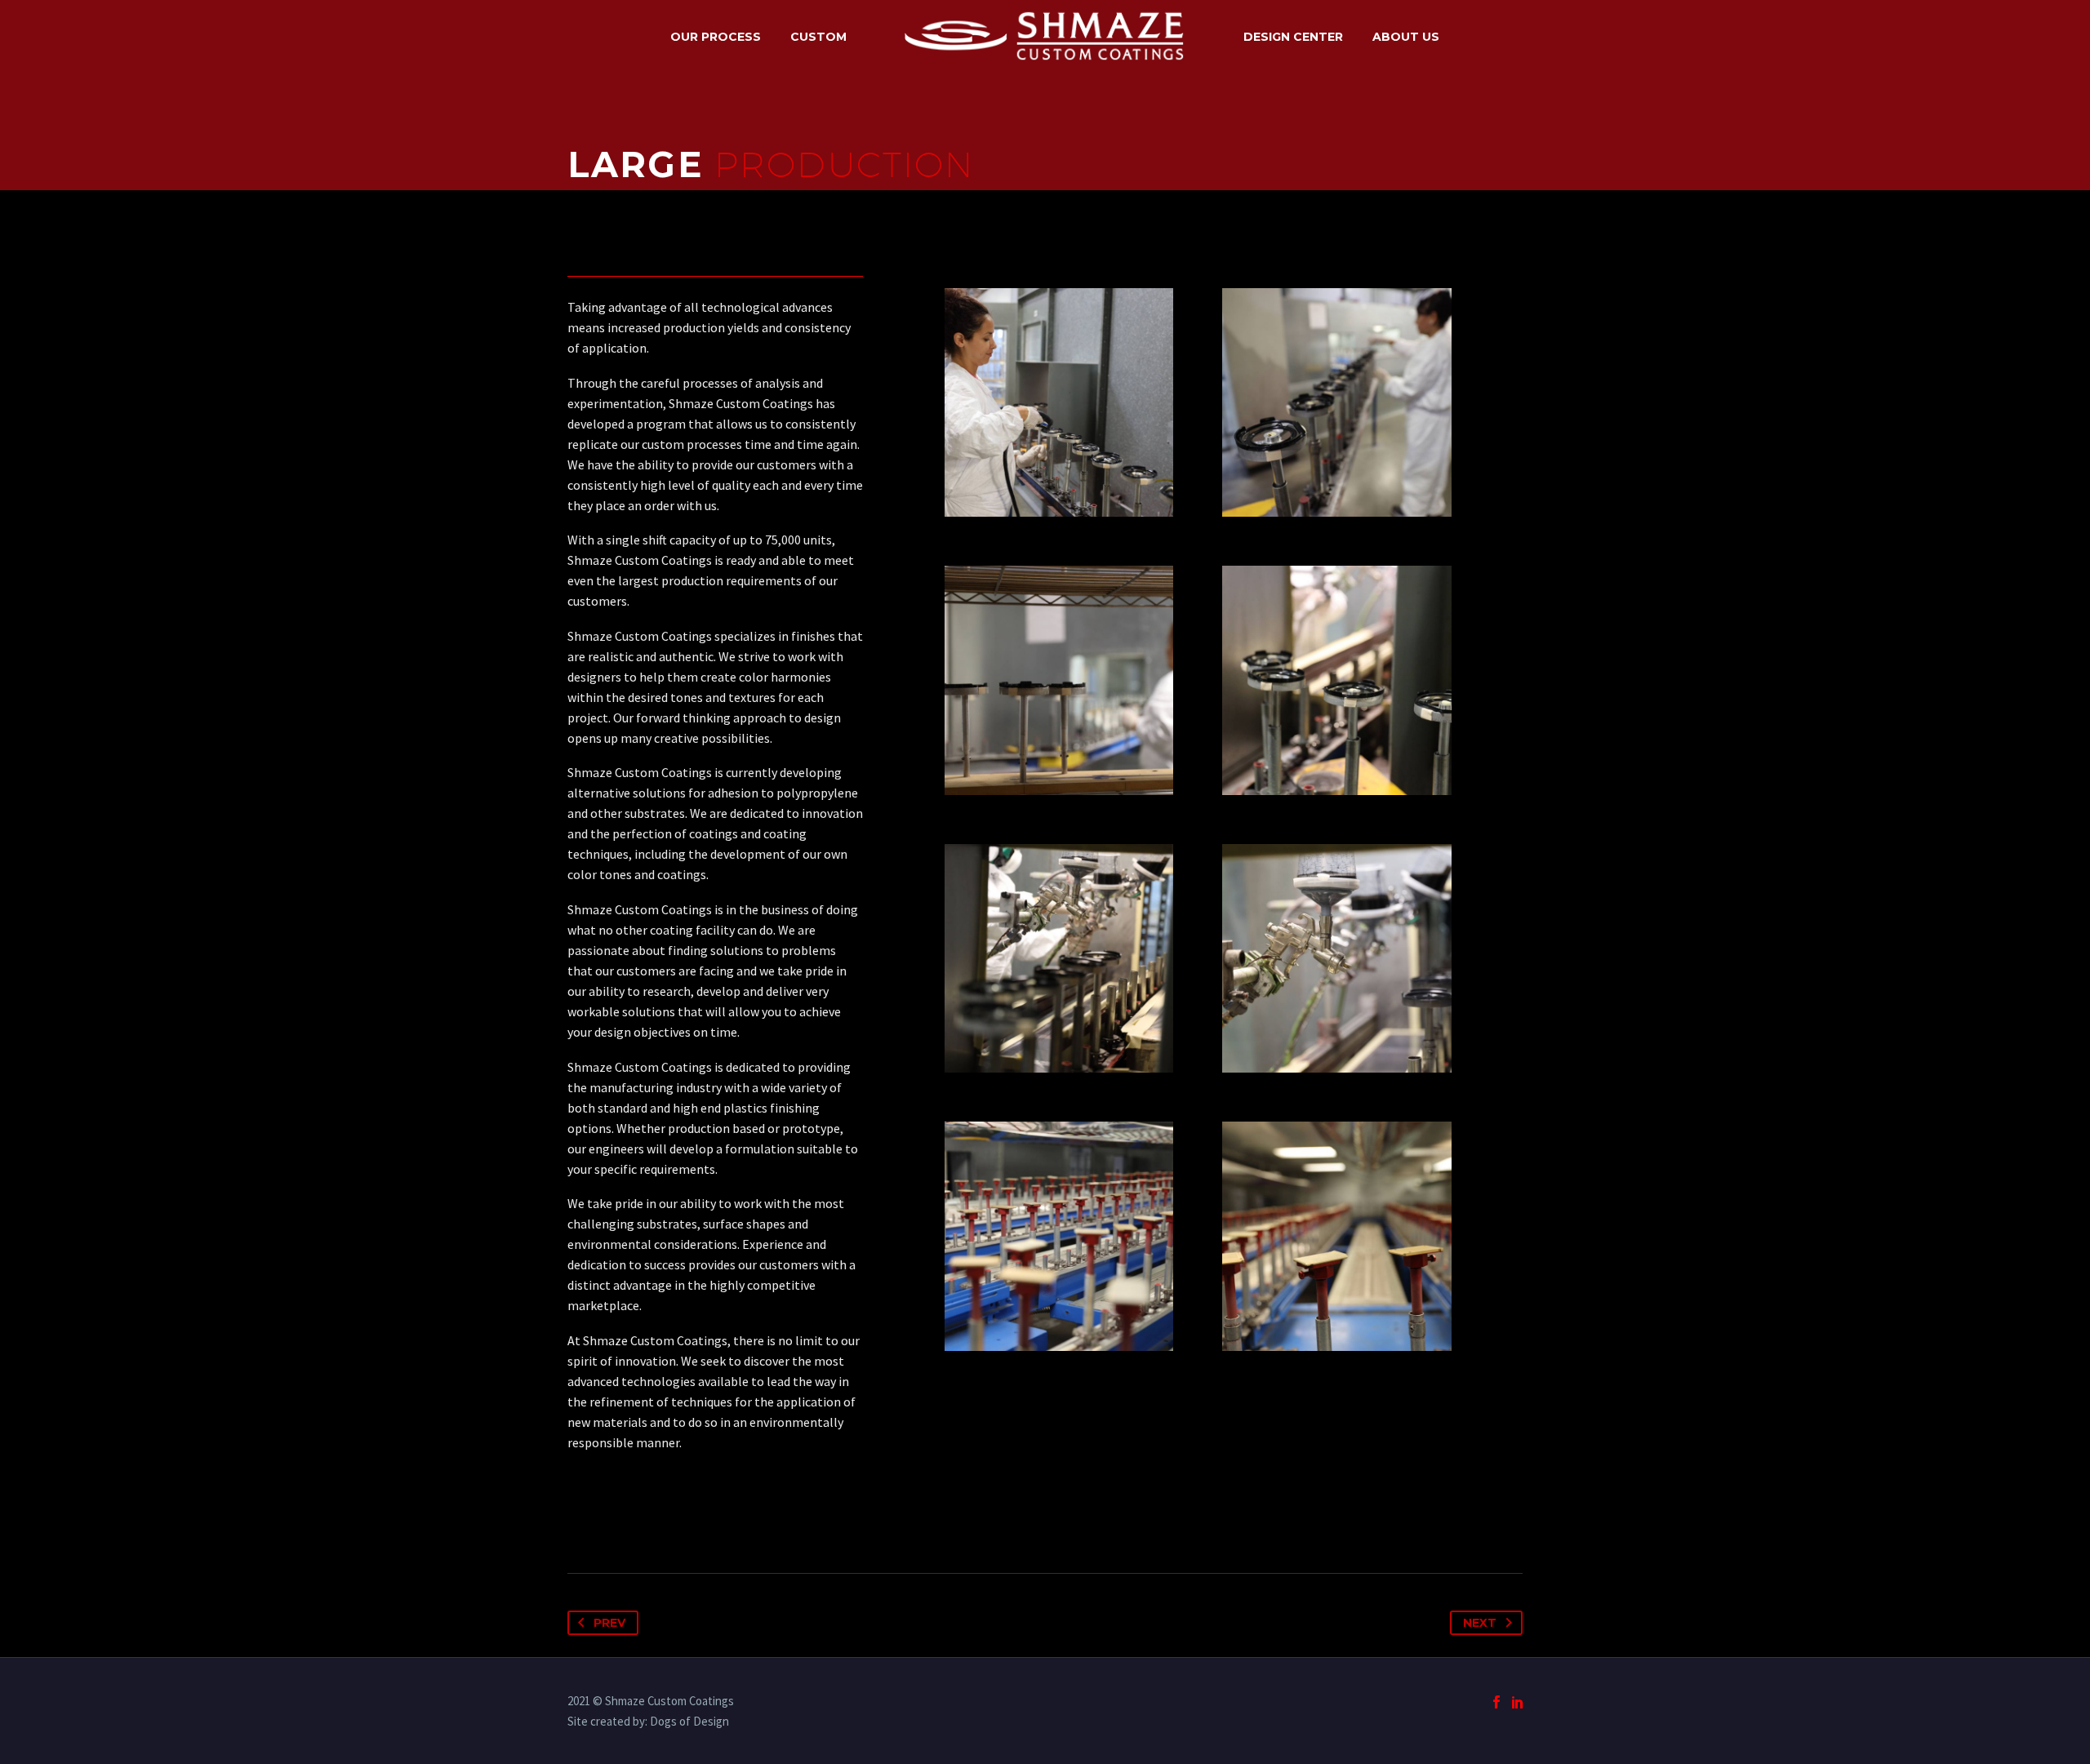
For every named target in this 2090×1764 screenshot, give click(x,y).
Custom (818, 37)
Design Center (1293, 37)
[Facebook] (1496, 1702)
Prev (609, 1623)
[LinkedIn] (1518, 1702)
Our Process (716, 37)
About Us (1406, 37)
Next (1480, 1623)
